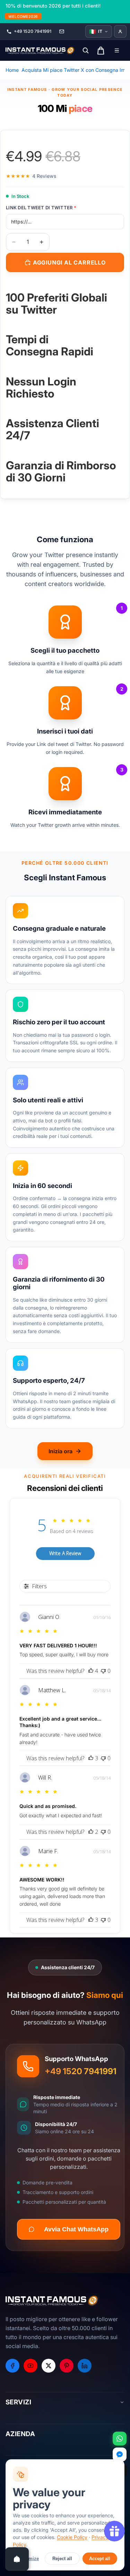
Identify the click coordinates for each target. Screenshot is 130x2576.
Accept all (100, 2559)
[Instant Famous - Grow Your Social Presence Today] (40, 50)
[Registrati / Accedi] (120, 31)
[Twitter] (49, 2366)
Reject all (62, 2559)
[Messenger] (120, 2454)
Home (12, 70)
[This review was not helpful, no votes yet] (103, 1671)
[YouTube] (31, 2366)
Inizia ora (60, 1451)
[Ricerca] (86, 50)
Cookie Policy (72, 2537)
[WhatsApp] (120, 2439)
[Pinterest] (67, 2366)
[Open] (17, 2559)
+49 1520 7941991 (81, 2071)
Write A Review (65, 1553)
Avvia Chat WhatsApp (76, 2229)
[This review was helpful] (91, 1671)
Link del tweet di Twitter (41, 208)
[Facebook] (12, 2366)
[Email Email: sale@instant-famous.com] (62, 31)
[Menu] (117, 50)
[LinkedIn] (85, 2366)
